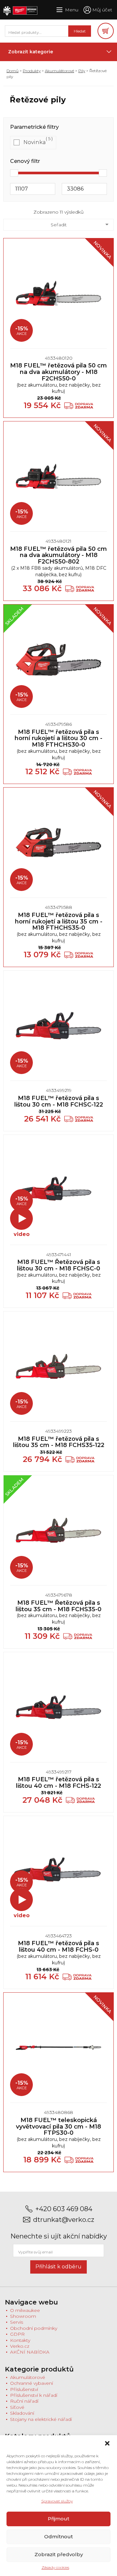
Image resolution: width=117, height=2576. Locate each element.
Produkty (32, 71)
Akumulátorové (59, 71)
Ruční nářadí (24, 2401)
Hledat (80, 31)
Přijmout (58, 2519)
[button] (107, 2443)
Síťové (17, 2407)
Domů (13, 71)
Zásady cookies (55, 2567)
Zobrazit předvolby (59, 2554)
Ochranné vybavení (32, 2383)
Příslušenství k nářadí (34, 2395)
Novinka (35, 142)
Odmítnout (58, 2536)
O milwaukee (25, 2310)
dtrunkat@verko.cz (64, 2220)
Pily (82, 71)
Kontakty (20, 2340)
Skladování (22, 2413)
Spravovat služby (57, 2501)
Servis (17, 2322)
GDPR (17, 2334)
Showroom (23, 2316)
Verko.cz (20, 2346)
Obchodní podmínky (34, 2328)
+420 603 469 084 (64, 2209)
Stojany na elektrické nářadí (41, 2419)
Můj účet (102, 10)
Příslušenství (24, 2389)
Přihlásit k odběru (58, 2267)
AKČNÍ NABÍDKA (30, 2352)
